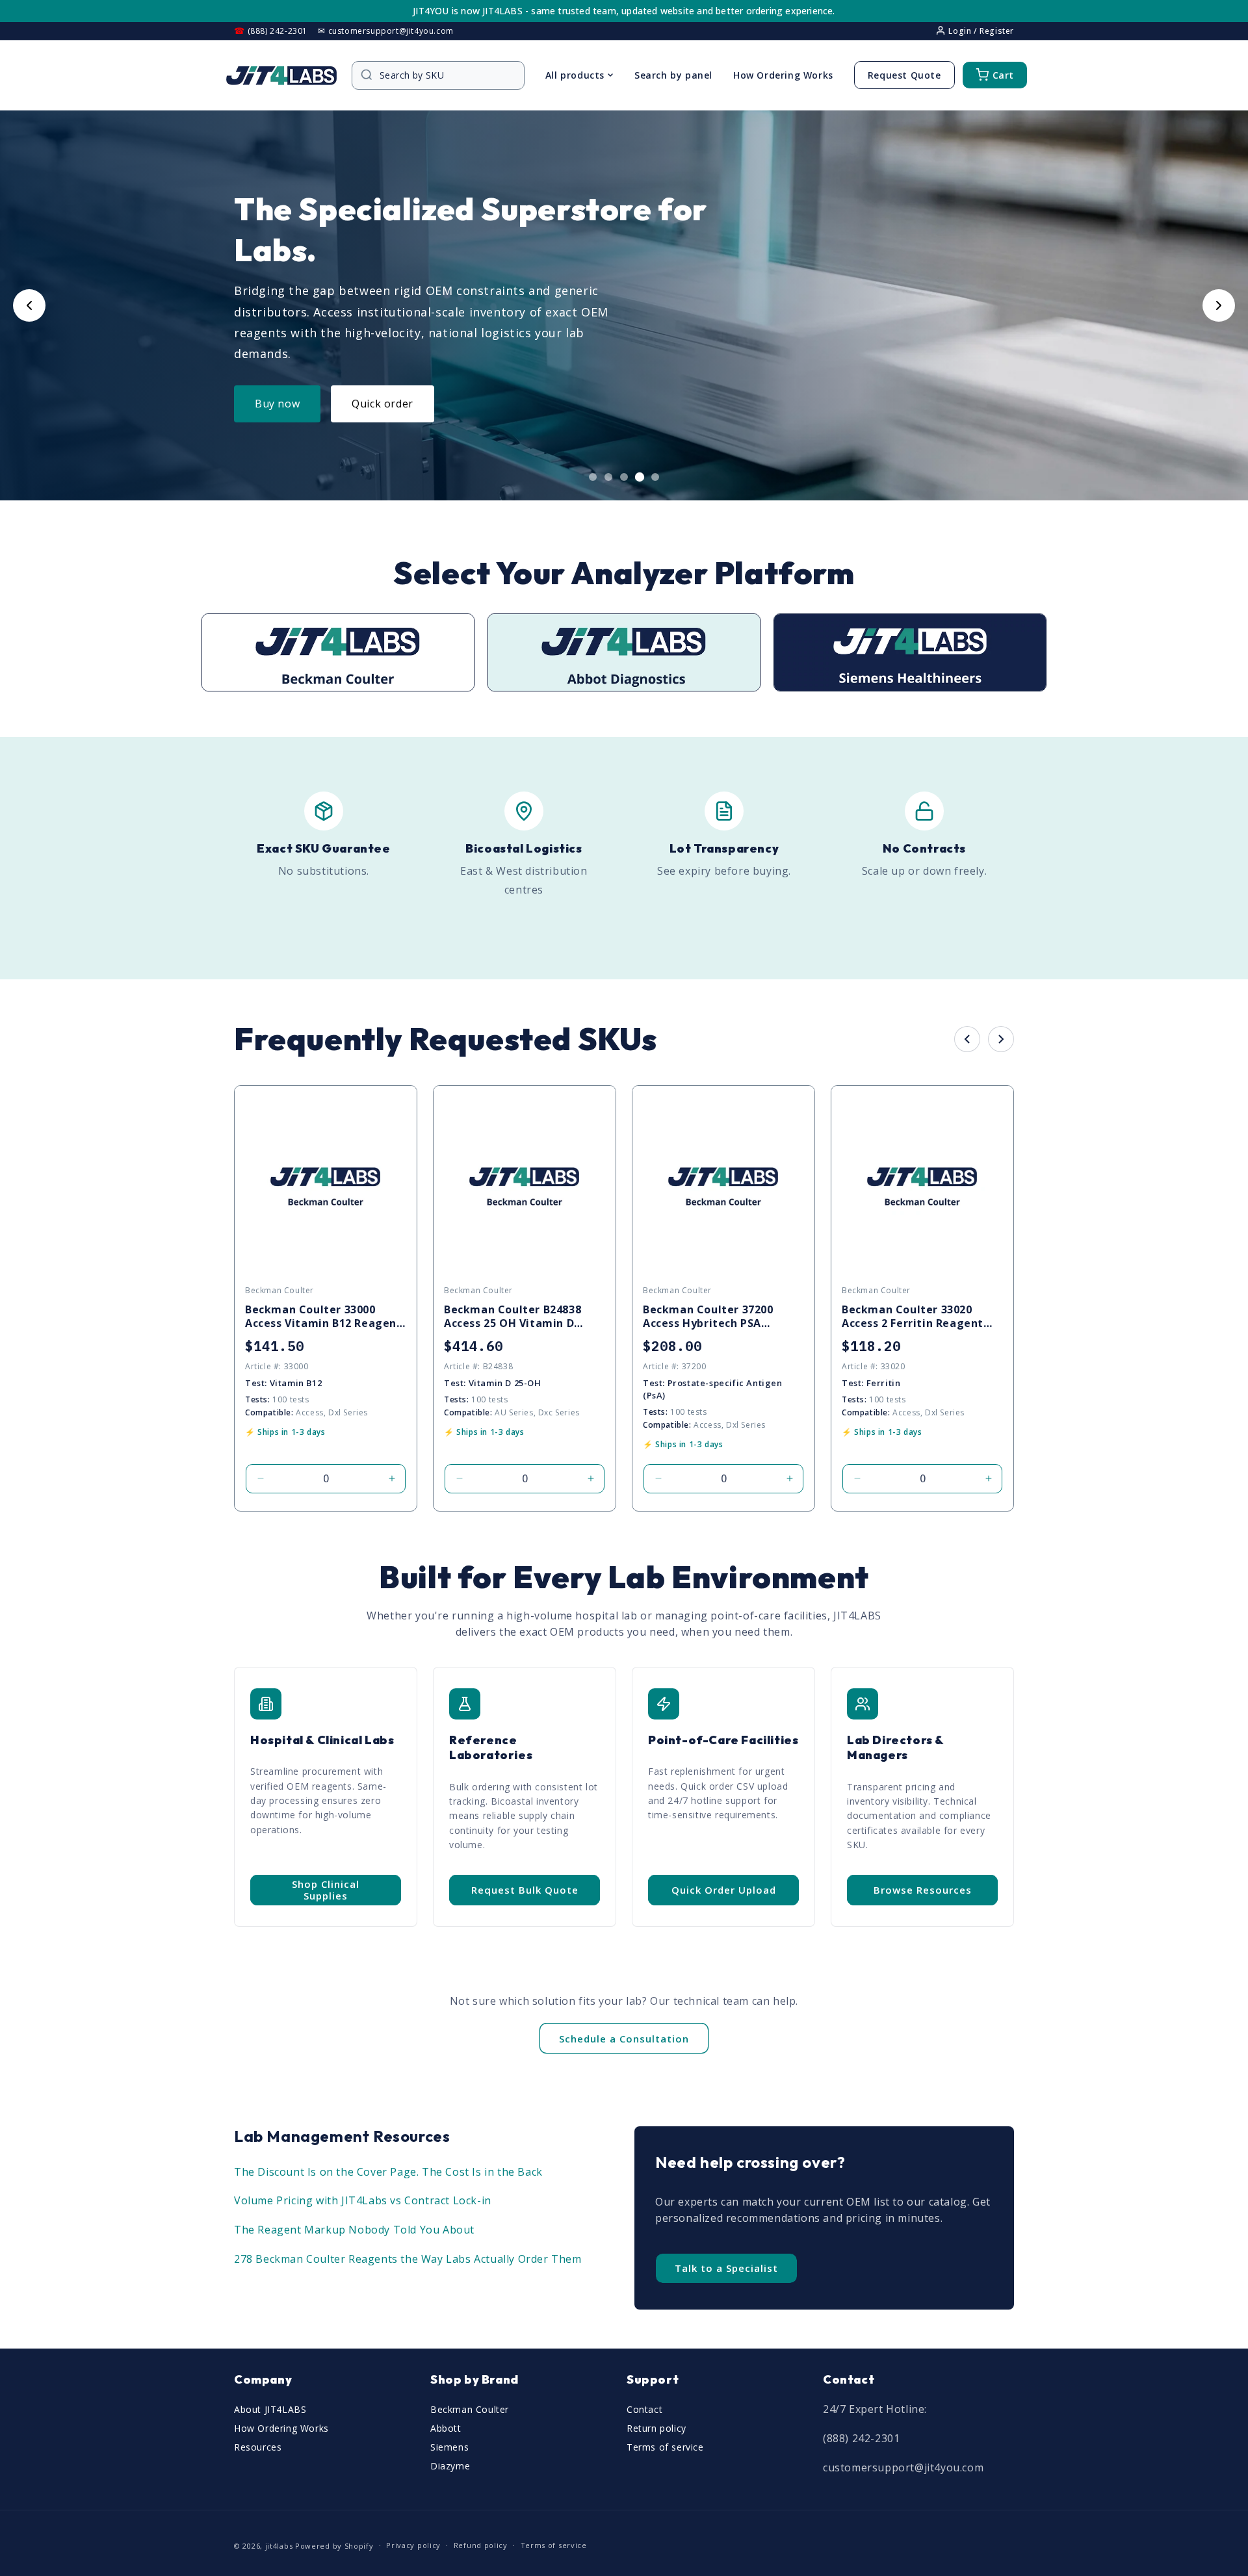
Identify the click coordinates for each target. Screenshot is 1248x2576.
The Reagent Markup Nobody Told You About (354, 2230)
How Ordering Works (783, 75)
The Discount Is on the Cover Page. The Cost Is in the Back (388, 2172)
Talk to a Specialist (726, 2268)
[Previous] (967, 1039)
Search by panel (673, 75)
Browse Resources (923, 1890)
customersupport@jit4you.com (903, 2467)
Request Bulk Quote (525, 1890)
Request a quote (394, 404)
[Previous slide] (29, 305)
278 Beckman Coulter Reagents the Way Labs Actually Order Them (408, 2259)
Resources (258, 2447)
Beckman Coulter (470, 2409)
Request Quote (904, 75)
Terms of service (665, 2447)
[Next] (1001, 1039)
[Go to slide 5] (655, 477)
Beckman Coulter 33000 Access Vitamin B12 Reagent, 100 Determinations (325, 1317)
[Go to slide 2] (608, 477)
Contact (644, 2409)
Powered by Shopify (334, 2546)
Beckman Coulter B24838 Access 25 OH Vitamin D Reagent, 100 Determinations (513, 1317)
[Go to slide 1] (593, 477)
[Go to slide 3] (624, 477)
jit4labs (279, 2546)
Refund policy (481, 2545)
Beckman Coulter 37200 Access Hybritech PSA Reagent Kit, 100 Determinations (708, 1317)
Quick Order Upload (724, 1890)
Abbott (446, 2428)
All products (575, 75)
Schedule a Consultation (624, 2039)
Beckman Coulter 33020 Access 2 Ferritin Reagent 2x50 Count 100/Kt (913, 1317)
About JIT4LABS (270, 2409)
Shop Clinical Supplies (326, 1890)
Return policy (656, 2428)
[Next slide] (1219, 305)
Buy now (277, 404)
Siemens (449, 2447)
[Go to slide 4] (640, 477)
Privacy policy (413, 2545)
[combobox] (445, 75)
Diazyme (450, 2466)
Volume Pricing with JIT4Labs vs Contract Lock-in (363, 2200)
